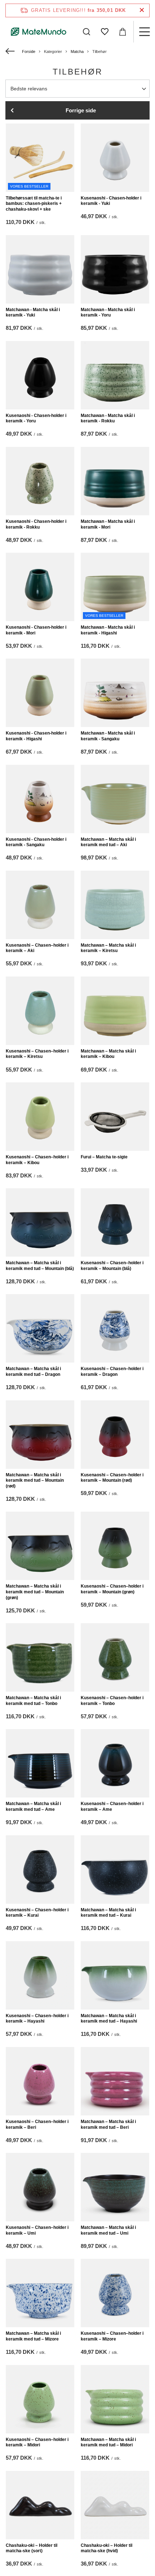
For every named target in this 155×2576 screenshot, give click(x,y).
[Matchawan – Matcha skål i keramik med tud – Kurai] (115, 1870)
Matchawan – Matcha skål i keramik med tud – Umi (108, 2230)
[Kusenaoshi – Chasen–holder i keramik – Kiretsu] (40, 1011)
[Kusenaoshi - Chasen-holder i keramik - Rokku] (40, 481)
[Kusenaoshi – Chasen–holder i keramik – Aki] (40, 905)
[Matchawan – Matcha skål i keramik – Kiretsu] (115, 905)
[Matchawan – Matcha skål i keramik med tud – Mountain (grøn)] (40, 1546)
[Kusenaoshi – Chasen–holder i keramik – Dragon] (115, 1328)
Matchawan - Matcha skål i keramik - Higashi (108, 630)
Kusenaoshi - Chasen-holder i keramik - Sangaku (36, 842)
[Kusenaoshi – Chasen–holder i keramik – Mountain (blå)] (115, 1222)
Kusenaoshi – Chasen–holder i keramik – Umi (37, 2230)
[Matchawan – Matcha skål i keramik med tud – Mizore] (40, 2293)
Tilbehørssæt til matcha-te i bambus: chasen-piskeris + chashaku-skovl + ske (34, 204)
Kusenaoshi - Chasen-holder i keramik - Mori (36, 630)
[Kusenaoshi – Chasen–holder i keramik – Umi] (40, 2187)
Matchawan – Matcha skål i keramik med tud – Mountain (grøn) (35, 1592)
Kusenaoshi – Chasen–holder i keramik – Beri (37, 2124)
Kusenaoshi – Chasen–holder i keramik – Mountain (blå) (112, 1266)
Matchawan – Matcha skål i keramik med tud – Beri (108, 2124)
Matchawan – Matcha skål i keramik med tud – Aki (108, 842)
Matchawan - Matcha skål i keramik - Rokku (108, 418)
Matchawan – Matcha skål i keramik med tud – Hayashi (109, 2019)
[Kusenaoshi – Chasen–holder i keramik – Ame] (115, 1763)
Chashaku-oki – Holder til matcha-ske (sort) (32, 2548)
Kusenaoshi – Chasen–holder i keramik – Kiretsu (37, 1054)
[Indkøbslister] (105, 32)
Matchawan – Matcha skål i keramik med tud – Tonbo (33, 1701)
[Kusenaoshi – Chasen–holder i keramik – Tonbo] (115, 1657)
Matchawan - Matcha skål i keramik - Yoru (108, 313)
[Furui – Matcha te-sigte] (115, 1117)
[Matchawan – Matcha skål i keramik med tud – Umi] (115, 2187)
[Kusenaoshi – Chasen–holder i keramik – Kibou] (40, 1117)
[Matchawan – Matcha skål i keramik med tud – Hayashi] (115, 1975)
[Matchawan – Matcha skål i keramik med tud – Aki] (115, 799)
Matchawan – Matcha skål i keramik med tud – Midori (108, 2442)
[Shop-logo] (39, 32)
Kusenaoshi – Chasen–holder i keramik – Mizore (112, 2336)
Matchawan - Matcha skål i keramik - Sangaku (108, 736)
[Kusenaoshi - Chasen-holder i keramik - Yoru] (40, 375)
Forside (29, 51)
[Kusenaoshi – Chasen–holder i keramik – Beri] (40, 2081)
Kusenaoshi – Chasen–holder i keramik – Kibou (37, 1160)
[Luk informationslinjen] (142, 10)
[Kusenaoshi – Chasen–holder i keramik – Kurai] (40, 1870)
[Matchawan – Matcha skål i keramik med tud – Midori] (115, 2399)
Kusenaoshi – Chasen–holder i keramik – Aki (37, 948)
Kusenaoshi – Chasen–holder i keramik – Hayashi (37, 2019)
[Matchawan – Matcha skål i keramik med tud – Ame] (40, 1763)
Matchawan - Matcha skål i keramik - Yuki (33, 313)
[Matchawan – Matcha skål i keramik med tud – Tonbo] (40, 1657)
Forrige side (81, 110)
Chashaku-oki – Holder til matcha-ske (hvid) (107, 2548)
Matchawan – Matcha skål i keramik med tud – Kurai (108, 1913)
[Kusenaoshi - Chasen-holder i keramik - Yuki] (115, 158)
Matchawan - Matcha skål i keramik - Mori (108, 524)
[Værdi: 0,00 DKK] (123, 32)
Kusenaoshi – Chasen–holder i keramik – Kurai (37, 1913)
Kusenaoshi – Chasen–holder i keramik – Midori (37, 2442)
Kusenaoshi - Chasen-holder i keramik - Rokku (36, 524)
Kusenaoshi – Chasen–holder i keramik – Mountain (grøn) (112, 1589)
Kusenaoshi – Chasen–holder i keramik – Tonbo (112, 1701)
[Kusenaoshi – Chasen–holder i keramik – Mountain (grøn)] (115, 1546)
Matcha (77, 51)
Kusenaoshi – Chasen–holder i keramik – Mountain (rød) (112, 1478)
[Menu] (144, 32)
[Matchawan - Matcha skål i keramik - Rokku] (115, 375)
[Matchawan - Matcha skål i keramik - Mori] (115, 481)
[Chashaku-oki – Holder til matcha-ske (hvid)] (115, 2505)
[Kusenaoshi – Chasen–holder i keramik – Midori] (40, 2399)
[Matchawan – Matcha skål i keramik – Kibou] (115, 1011)
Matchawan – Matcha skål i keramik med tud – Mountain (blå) (40, 1266)
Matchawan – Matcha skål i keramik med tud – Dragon (33, 1372)
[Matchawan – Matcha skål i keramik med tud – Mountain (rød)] (40, 1435)
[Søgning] (87, 32)
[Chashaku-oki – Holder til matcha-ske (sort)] (40, 2505)
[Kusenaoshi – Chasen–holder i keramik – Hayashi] (40, 1975)
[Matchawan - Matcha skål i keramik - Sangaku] (115, 693)
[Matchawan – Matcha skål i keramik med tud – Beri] (115, 2081)
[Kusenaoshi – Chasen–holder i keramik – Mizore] (115, 2293)
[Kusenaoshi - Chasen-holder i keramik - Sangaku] (40, 799)
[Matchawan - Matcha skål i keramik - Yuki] (40, 269)
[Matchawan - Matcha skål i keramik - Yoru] (115, 269)
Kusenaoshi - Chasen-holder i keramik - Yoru (36, 418)
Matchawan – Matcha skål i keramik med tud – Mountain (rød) (35, 1480)
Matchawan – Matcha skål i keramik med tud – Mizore (33, 2336)
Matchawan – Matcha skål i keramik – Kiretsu (108, 948)
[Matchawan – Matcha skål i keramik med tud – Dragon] (40, 1328)
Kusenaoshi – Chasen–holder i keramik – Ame (112, 1807)
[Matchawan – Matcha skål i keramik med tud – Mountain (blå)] (40, 1222)
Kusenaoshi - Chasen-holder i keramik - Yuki (111, 201)
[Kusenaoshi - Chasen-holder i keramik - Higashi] (40, 693)
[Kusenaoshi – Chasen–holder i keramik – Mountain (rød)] (115, 1435)
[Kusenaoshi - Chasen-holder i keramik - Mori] (40, 587)
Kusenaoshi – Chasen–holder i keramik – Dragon (112, 1372)
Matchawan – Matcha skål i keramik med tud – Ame (33, 1807)
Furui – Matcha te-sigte (104, 1157)
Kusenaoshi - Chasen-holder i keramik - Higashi (36, 736)
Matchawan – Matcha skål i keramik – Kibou (108, 1054)
